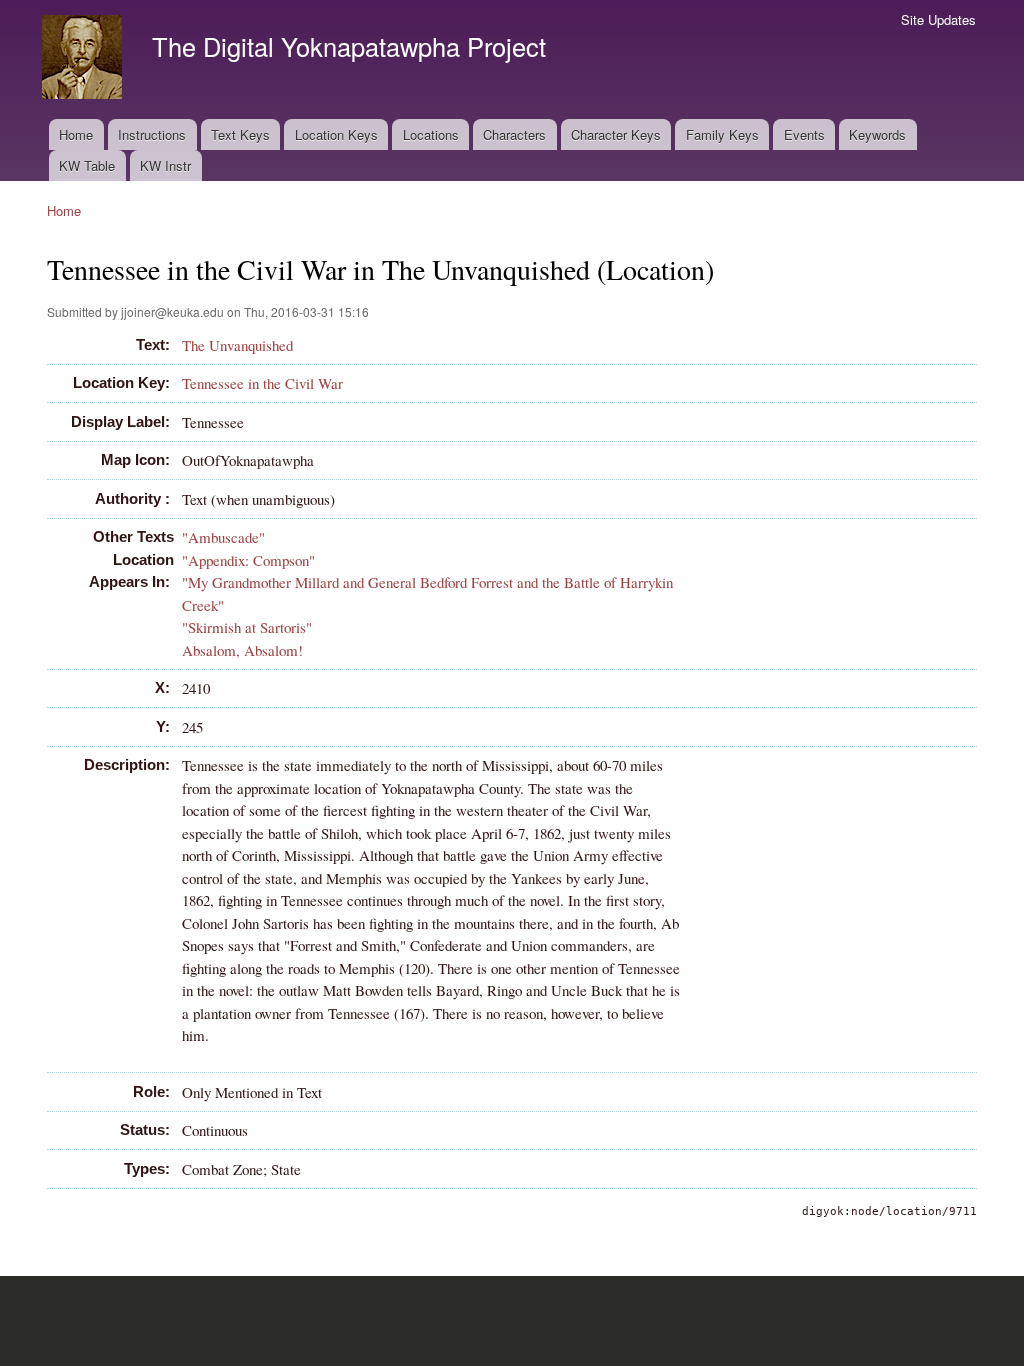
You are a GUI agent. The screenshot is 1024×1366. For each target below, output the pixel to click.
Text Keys (240, 134)
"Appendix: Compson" (248, 560)
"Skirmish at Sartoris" (247, 627)
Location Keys (336, 134)
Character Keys (616, 134)
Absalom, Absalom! (242, 650)
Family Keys (722, 134)
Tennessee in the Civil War (262, 383)
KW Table (87, 165)
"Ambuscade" (223, 537)
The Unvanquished (237, 345)
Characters (514, 134)
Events (804, 134)
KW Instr (165, 165)
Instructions (152, 134)
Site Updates (938, 19)
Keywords (877, 134)
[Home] (84, 59)
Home (76, 134)
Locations (431, 134)
